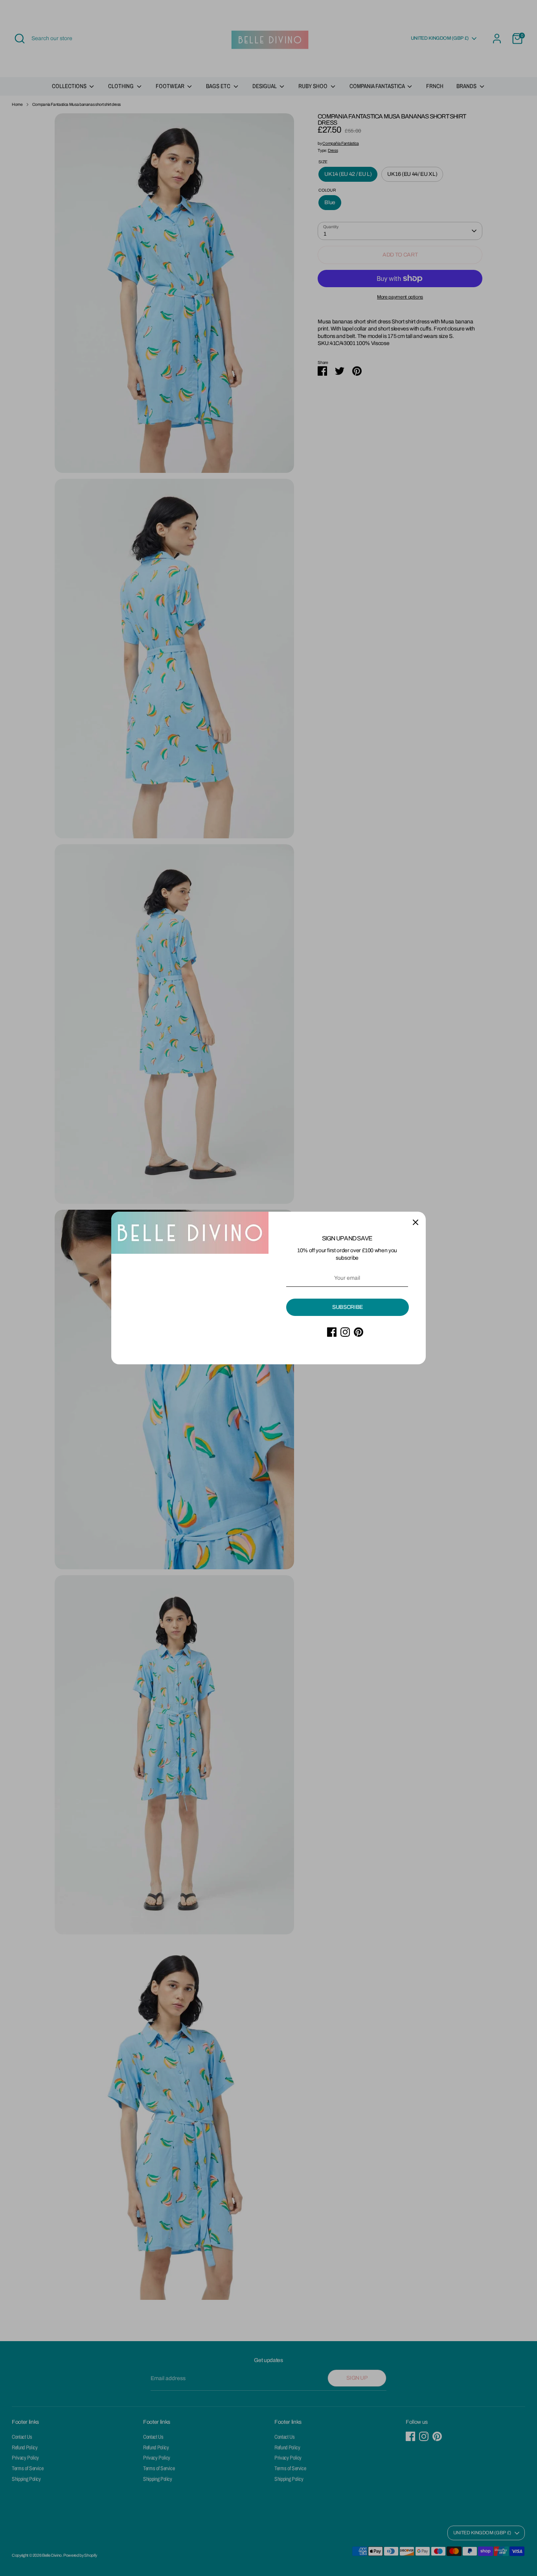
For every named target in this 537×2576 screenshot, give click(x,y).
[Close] (416, 1222)
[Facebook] (332, 1332)
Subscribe (348, 1307)
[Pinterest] (359, 1332)
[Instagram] (345, 1332)
